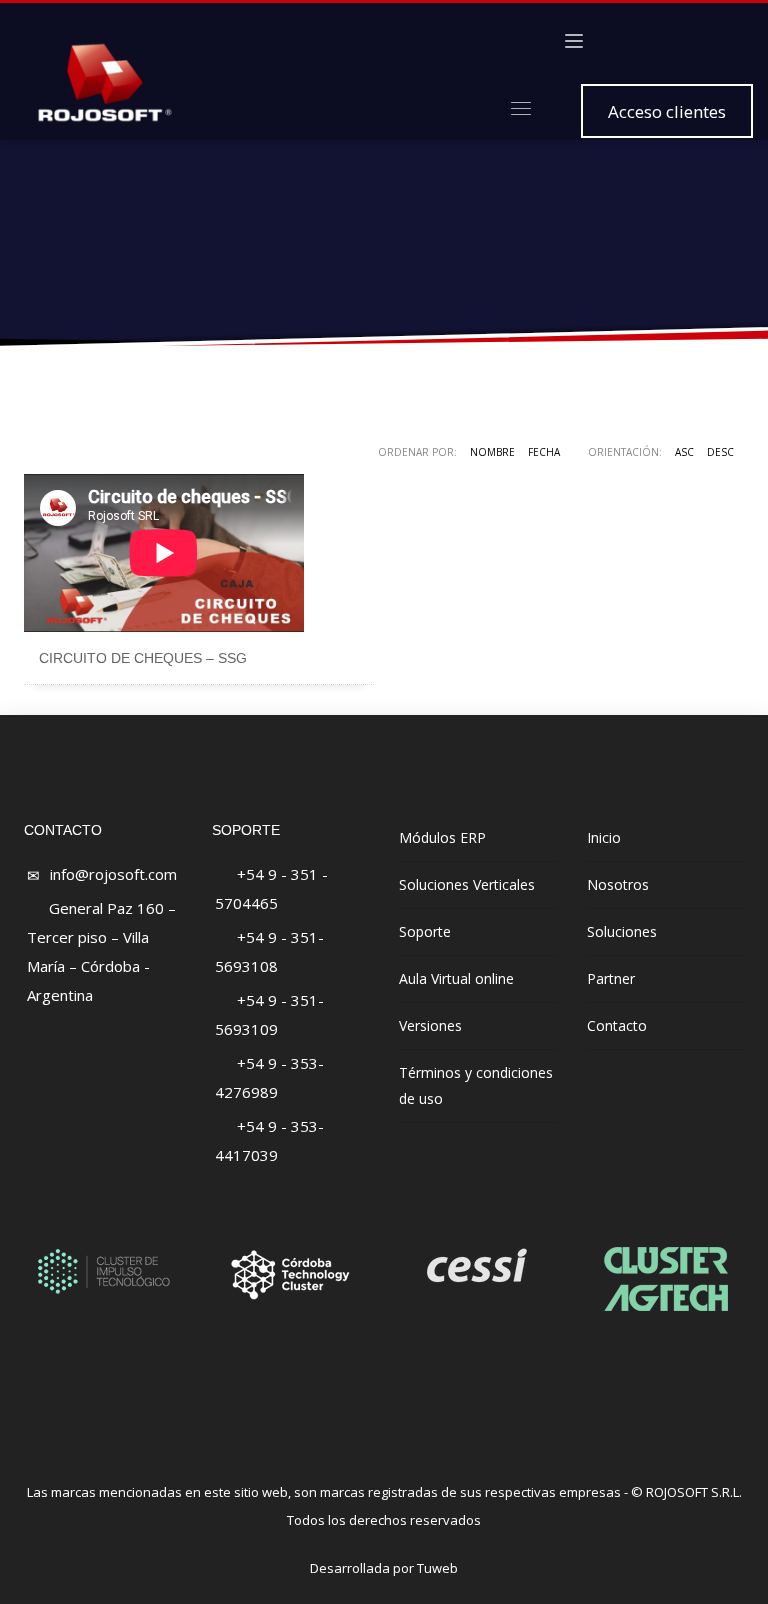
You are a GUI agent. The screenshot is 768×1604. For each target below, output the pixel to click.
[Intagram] (678, 41)
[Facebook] (618, 41)
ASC (684, 452)
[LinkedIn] (708, 41)
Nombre (492, 452)
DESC (720, 452)
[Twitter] (648, 41)
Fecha (544, 452)
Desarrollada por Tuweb (384, 1568)
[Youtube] (738, 41)
